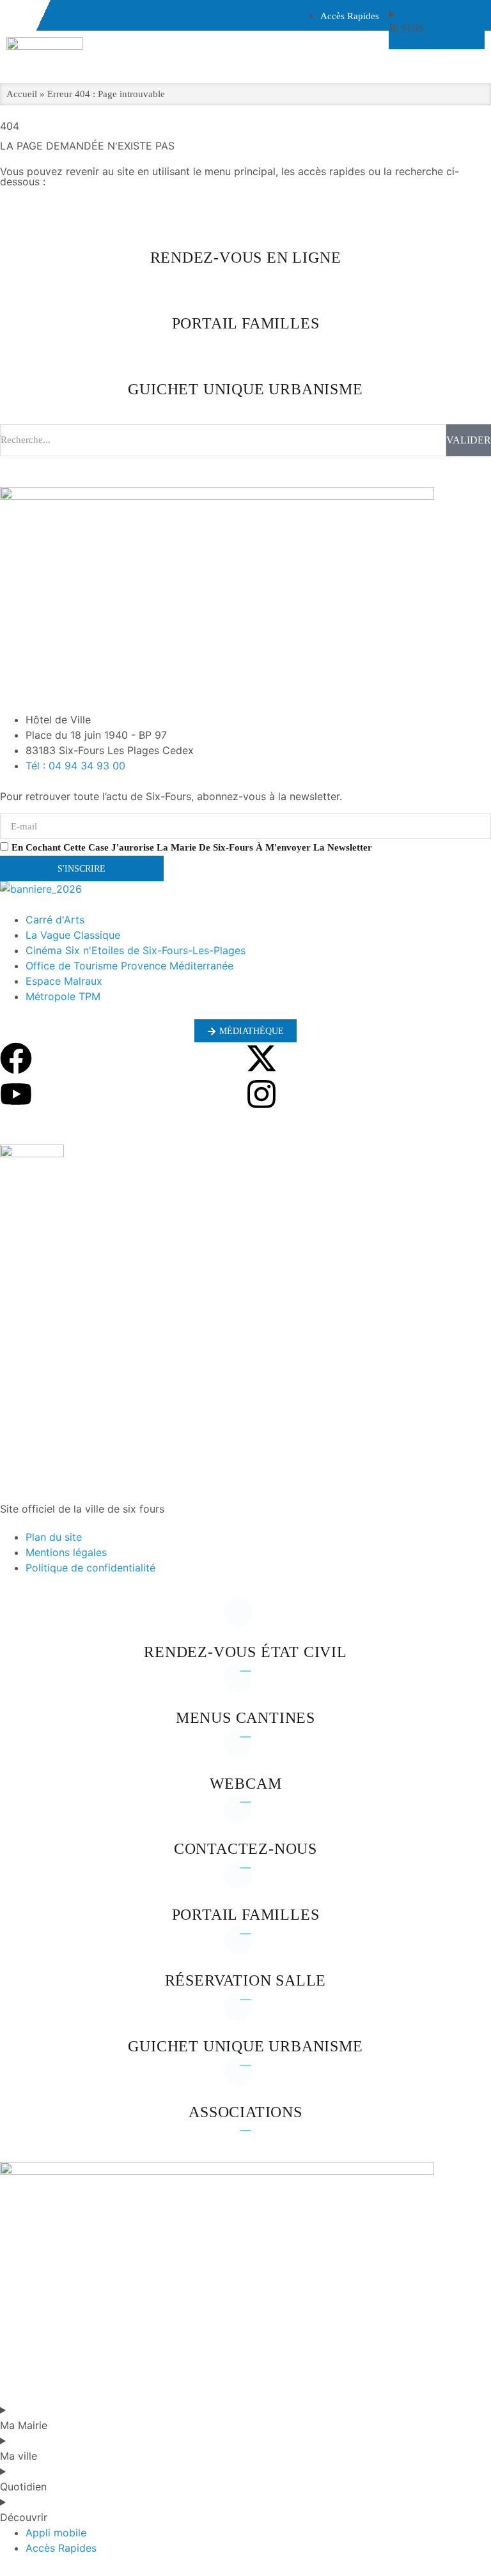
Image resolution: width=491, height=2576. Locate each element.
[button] (245, 1453)
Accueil (22, 94)
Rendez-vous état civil (245, 1652)
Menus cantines (245, 1718)
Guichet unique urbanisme (245, 2046)
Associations (245, 2112)
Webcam (246, 1784)
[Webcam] (245, 1754)
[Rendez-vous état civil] (245, 1622)
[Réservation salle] (245, 1950)
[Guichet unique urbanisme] (245, 2016)
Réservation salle (246, 1980)
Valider (469, 440)
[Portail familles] (245, 1885)
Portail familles (246, 1915)
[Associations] (245, 2082)
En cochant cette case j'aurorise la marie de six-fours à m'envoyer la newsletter (192, 847)
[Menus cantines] (245, 1688)
